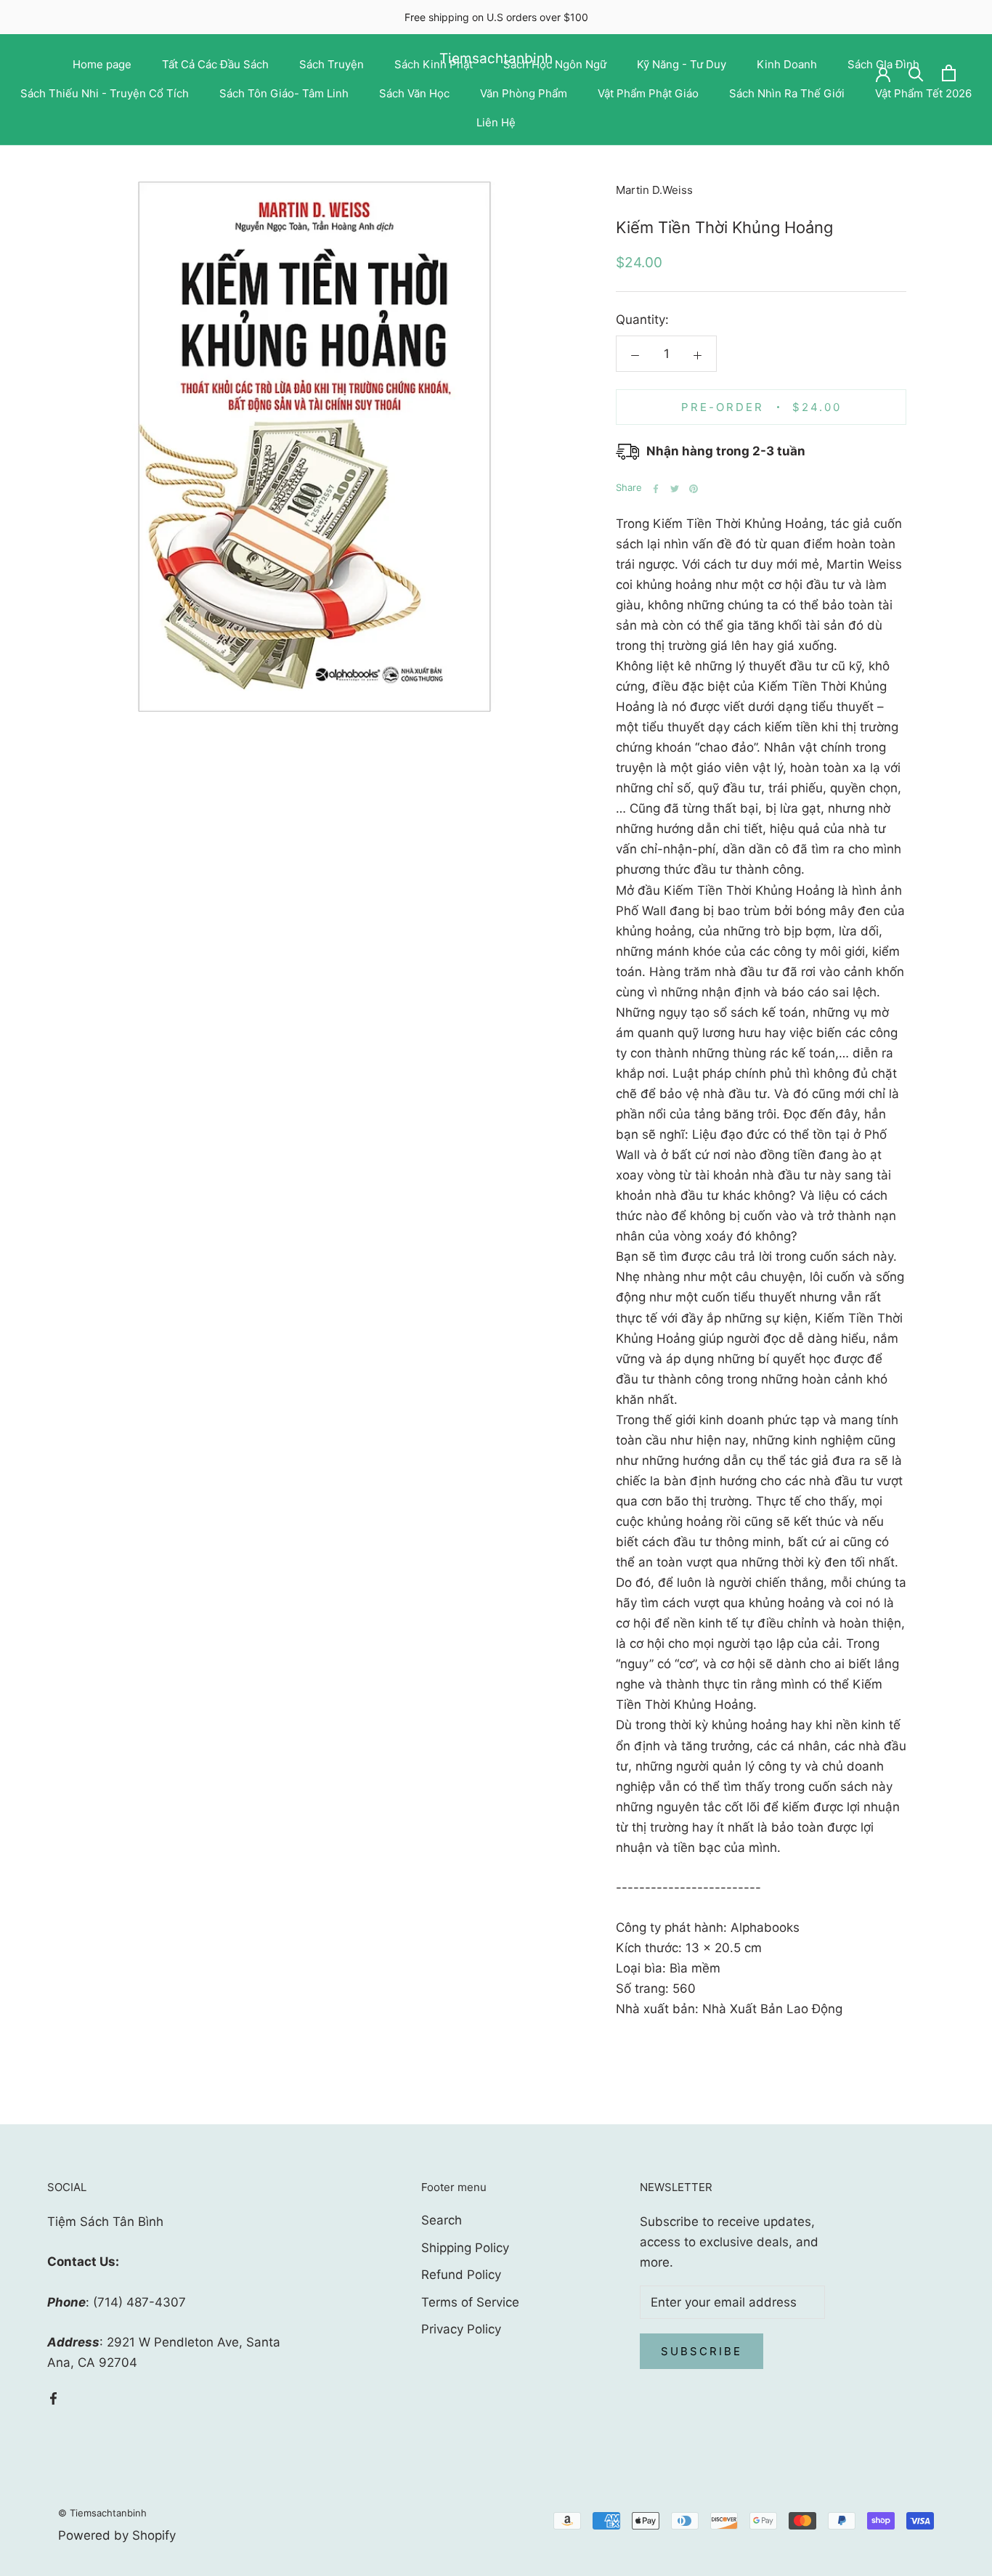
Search (442, 2220)
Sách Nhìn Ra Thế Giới (787, 93)
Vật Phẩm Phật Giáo (648, 93)
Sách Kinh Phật (434, 64)
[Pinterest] (694, 489)
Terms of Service (470, 2302)
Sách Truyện (332, 64)
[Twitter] (675, 489)
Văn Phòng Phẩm (524, 93)
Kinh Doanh (787, 64)
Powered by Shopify (117, 2535)
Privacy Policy (461, 2329)
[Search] (916, 73)
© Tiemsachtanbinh (102, 2513)
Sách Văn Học (414, 93)
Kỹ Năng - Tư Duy (682, 64)
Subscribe (702, 2351)
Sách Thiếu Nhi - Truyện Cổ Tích (105, 93)
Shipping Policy (465, 2248)
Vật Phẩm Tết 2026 (923, 93)
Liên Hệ (496, 122)
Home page (102, 64)
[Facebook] (656, 489)
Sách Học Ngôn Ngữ (555, 64)
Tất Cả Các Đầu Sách (215, 64)
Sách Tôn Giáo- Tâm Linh (284, 93)
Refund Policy (461, 2275)
